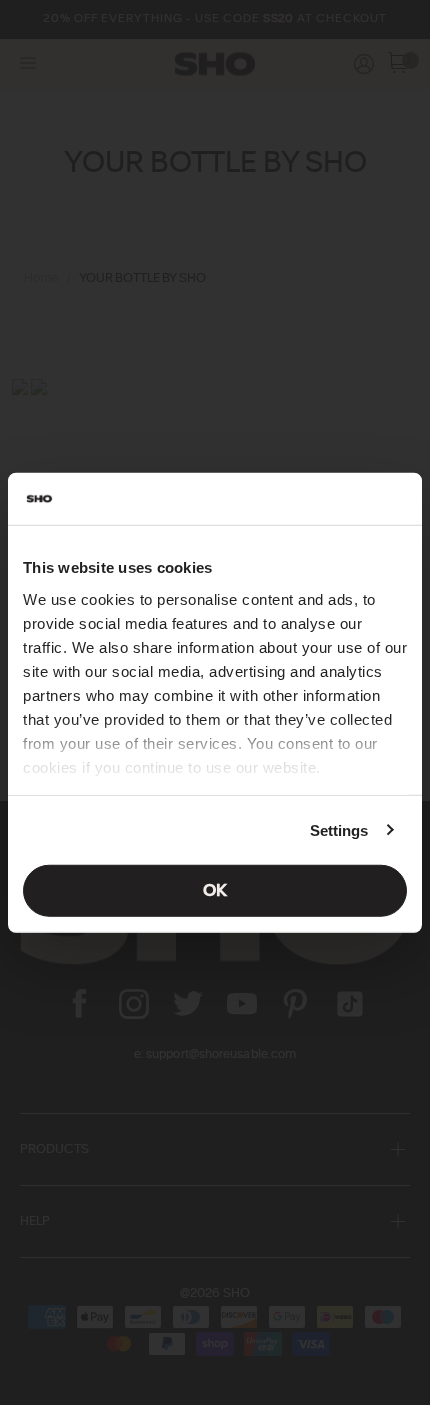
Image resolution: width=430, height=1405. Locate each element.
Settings (339, 829)
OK (215, 891)
